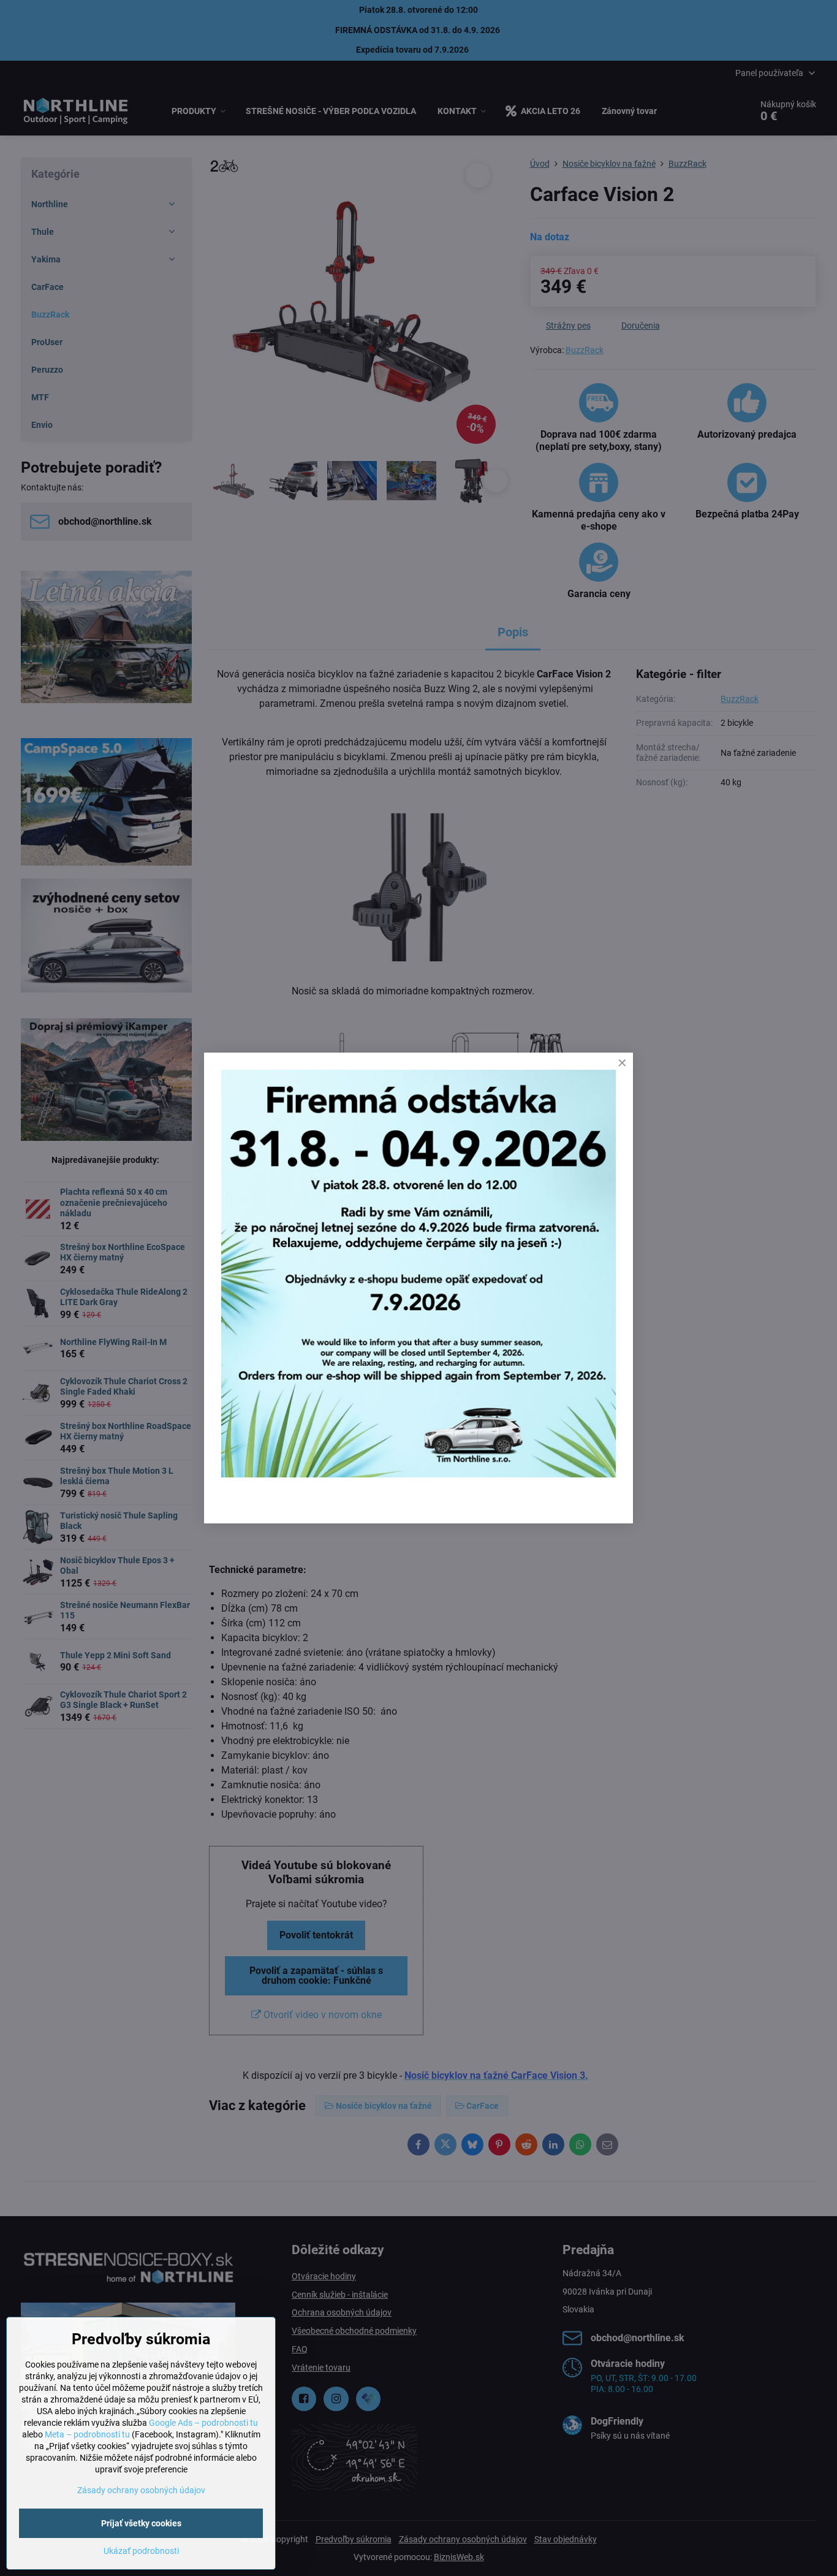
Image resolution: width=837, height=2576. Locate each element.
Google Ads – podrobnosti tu (203, 2423)
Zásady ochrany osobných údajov (141, 2490)
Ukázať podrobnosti (141, 2551)
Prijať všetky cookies (141, 2523)
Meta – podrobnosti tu (87, 2434)
